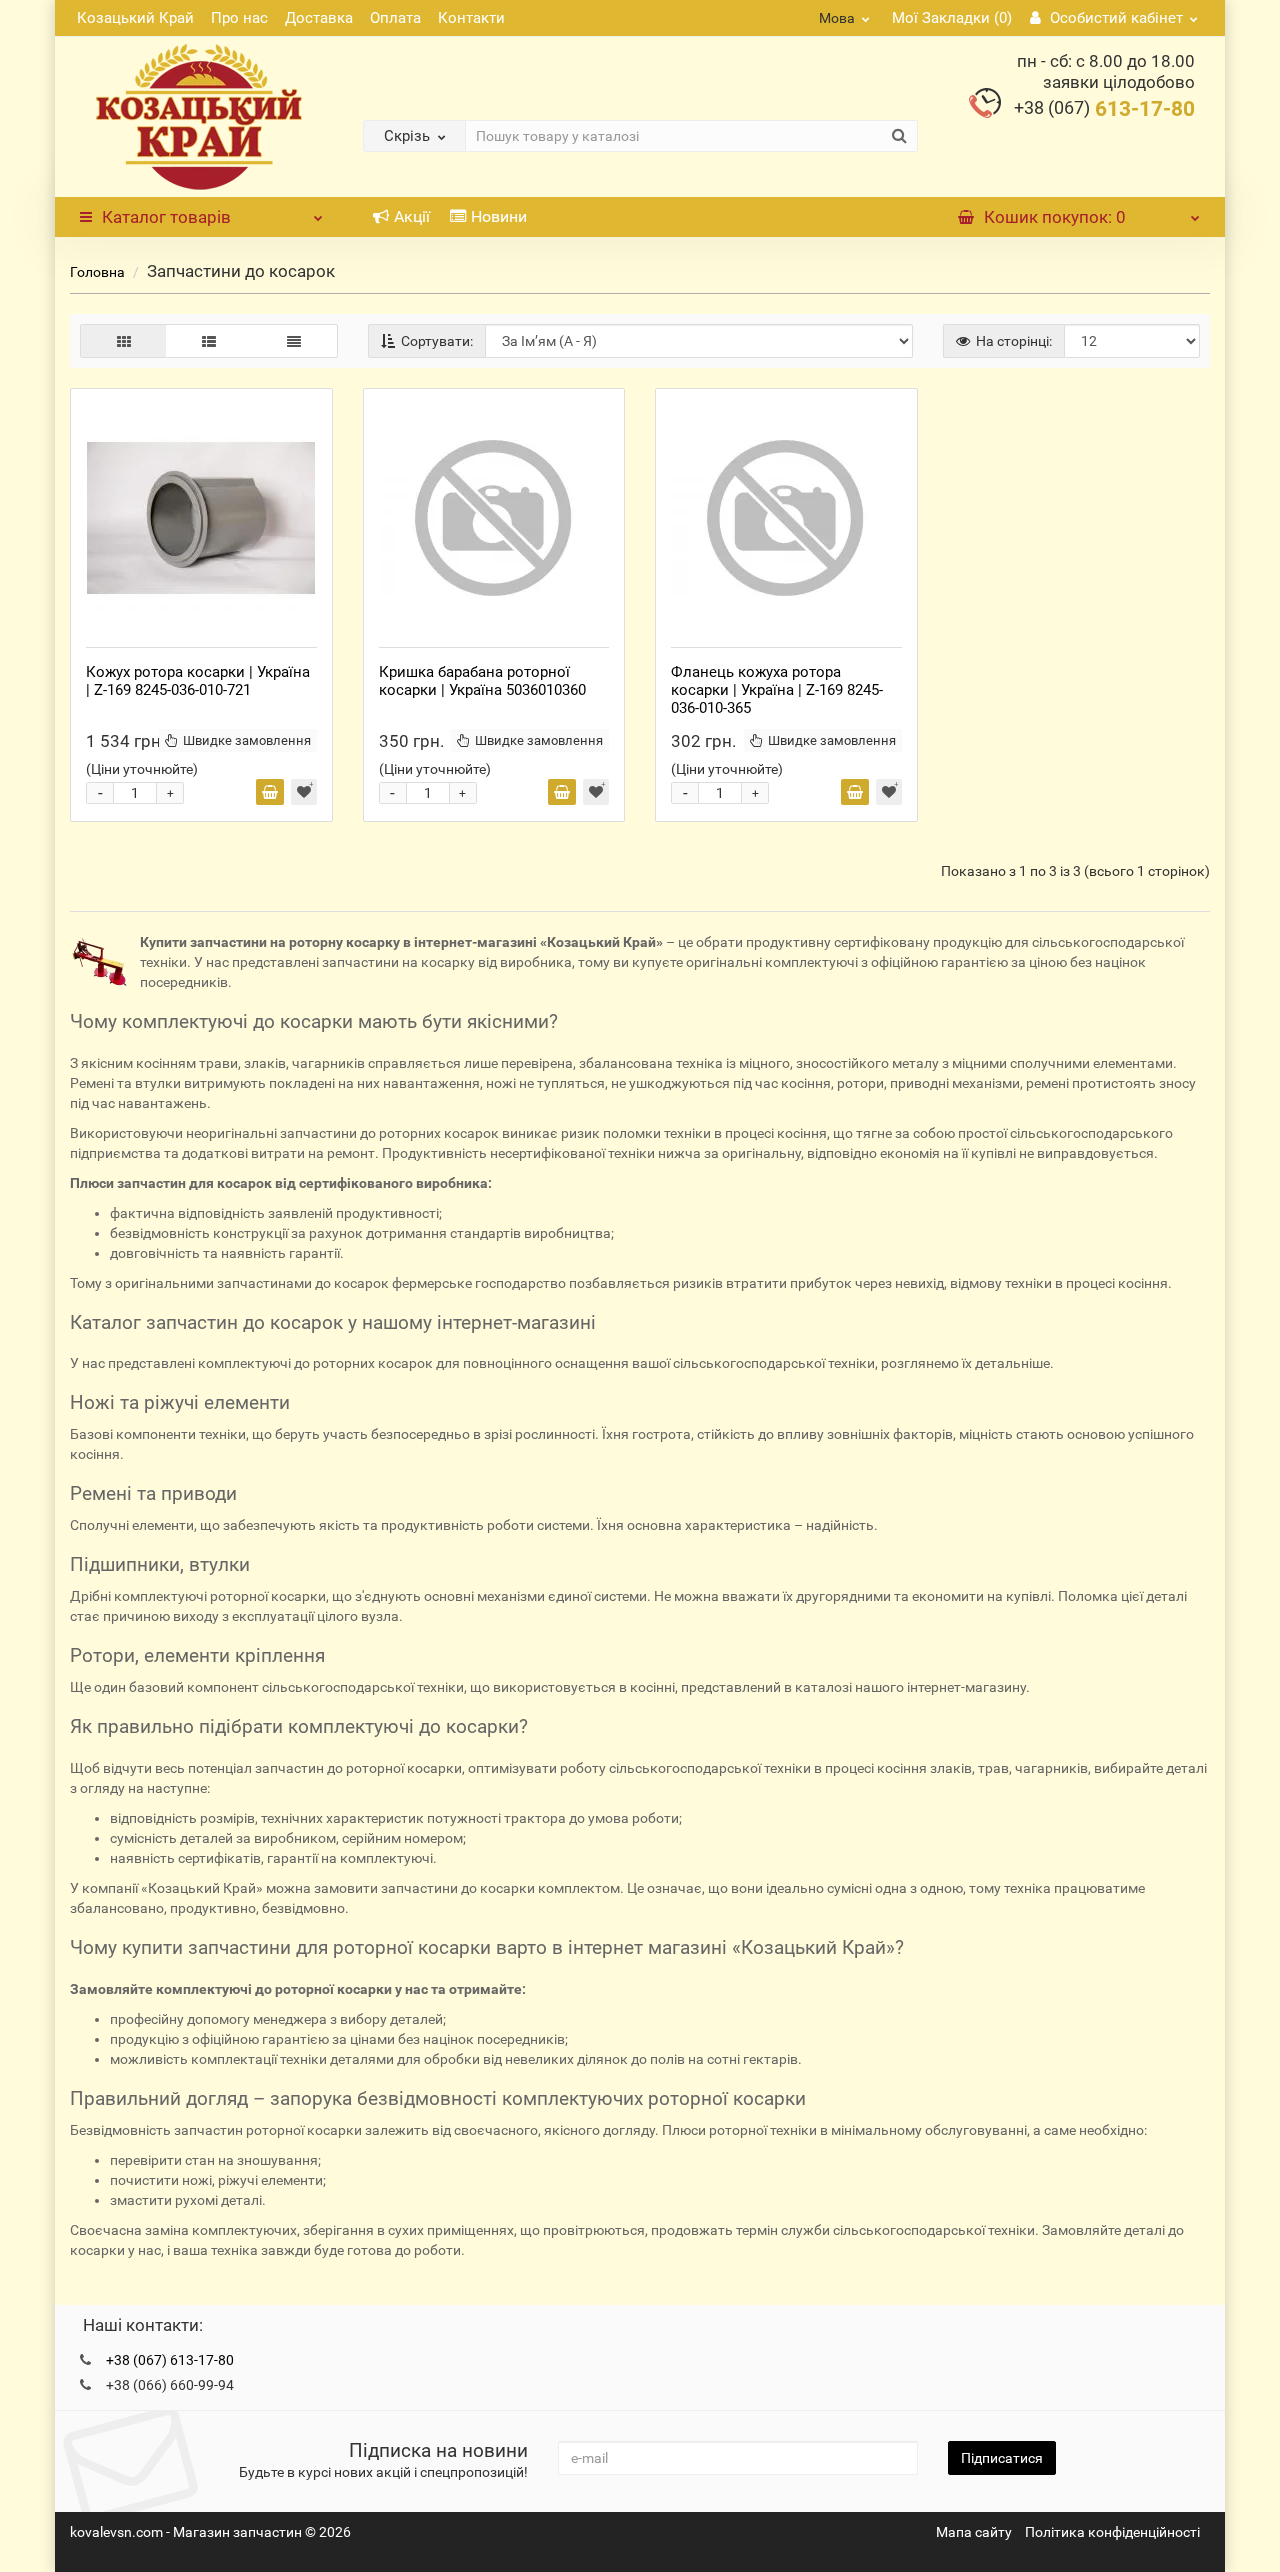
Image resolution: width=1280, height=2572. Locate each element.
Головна (97, 272)
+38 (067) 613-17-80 (170, 2360)
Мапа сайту (974, 2532)
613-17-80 (1104, 109)
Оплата (395, 18)
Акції (412, 216)
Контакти (471, 18)
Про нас (239, 18)
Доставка (319, 18)
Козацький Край (135, 18)
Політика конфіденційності (1112, 2532)
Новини (499, 216)
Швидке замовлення (247, 740)
